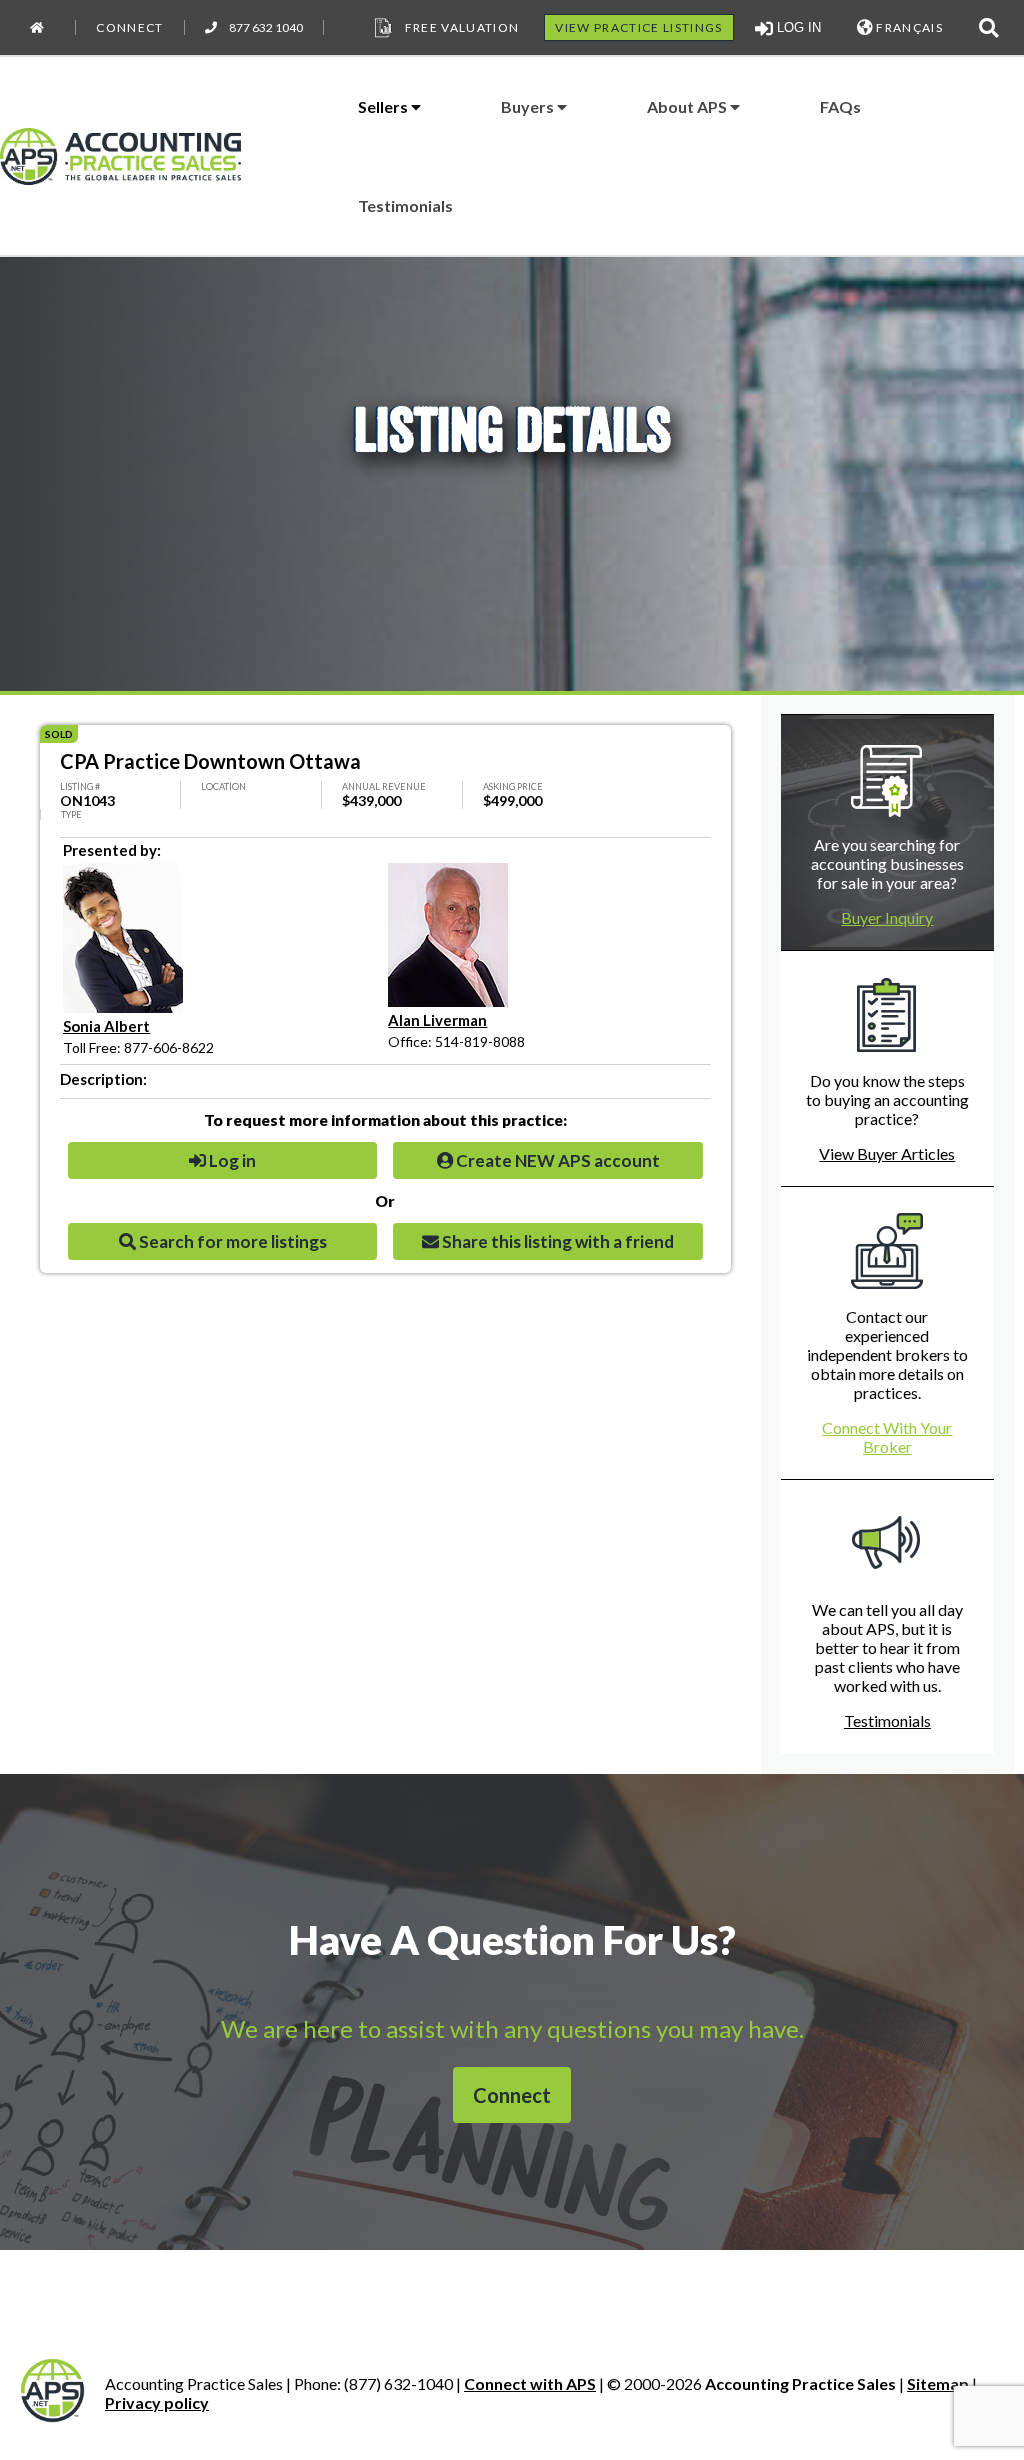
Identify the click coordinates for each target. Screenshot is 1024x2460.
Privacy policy (157, 2402)
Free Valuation (462, 27)
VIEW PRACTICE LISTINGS (638, 27)
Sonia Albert (106, 1026)
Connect (129, 27)
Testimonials (405, 205)
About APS (688, 106)
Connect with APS (530, 2383)
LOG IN (797, 27)
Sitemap (938, 2383)
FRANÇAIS (908, 27)
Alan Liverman (437, 1020)
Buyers (529, 106)
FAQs (840, 106)
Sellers (384, 106)
